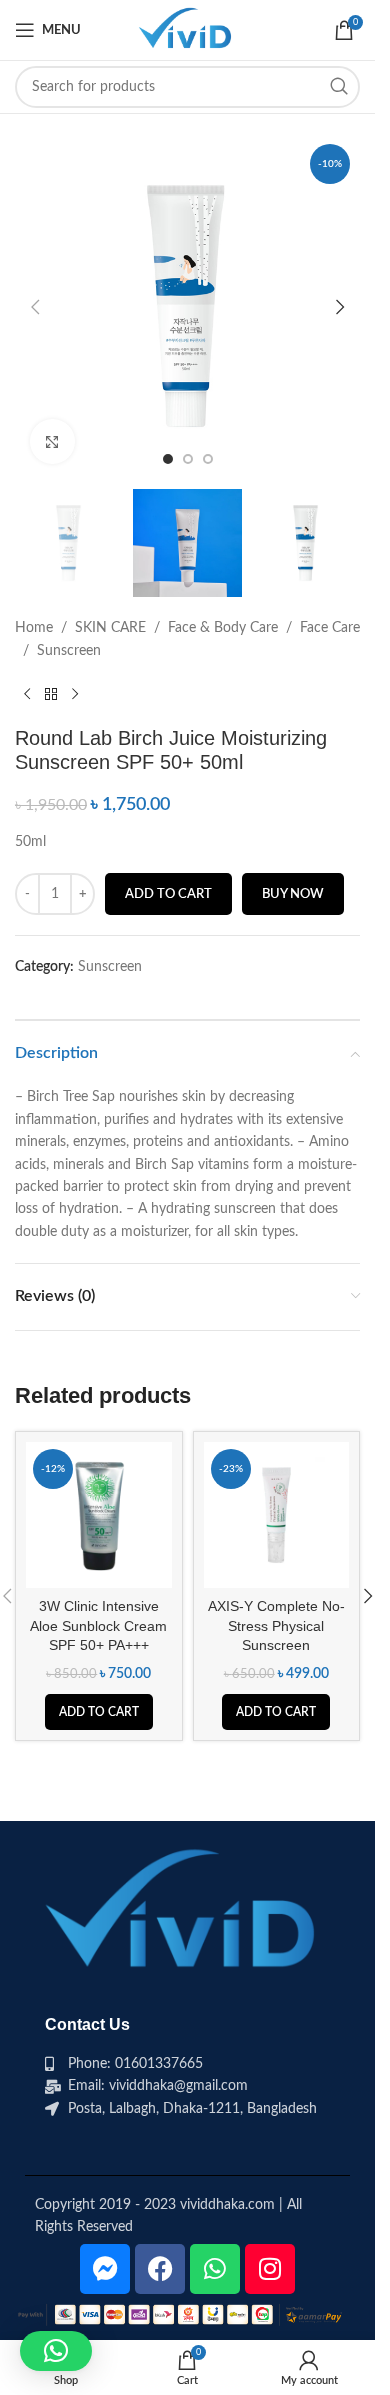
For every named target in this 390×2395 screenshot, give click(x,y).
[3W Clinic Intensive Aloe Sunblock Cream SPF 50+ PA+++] (99, 1515)
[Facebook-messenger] (105, 2269)
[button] (35, 307)
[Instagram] (270, 2269)
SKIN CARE (110, 628)
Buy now (293, 894)
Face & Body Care (223, 628)
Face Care (330, 628)
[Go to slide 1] (168, 459)
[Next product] (75, 694)
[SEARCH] (339, 87)
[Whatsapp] (215, 2269)
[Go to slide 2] (188, 459)
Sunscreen (69, 651)
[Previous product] (27, 694)
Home (34, 628)
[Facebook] (160, 2269)
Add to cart (168, 894)
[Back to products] (51, 694)
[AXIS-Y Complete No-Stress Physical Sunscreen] (277, 1515)
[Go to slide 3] (208, 459)
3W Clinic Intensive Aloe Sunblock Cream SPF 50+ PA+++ (98, 1625)
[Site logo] (187, 30)
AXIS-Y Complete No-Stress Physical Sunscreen (276, 1625)
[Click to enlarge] (52, 441)
